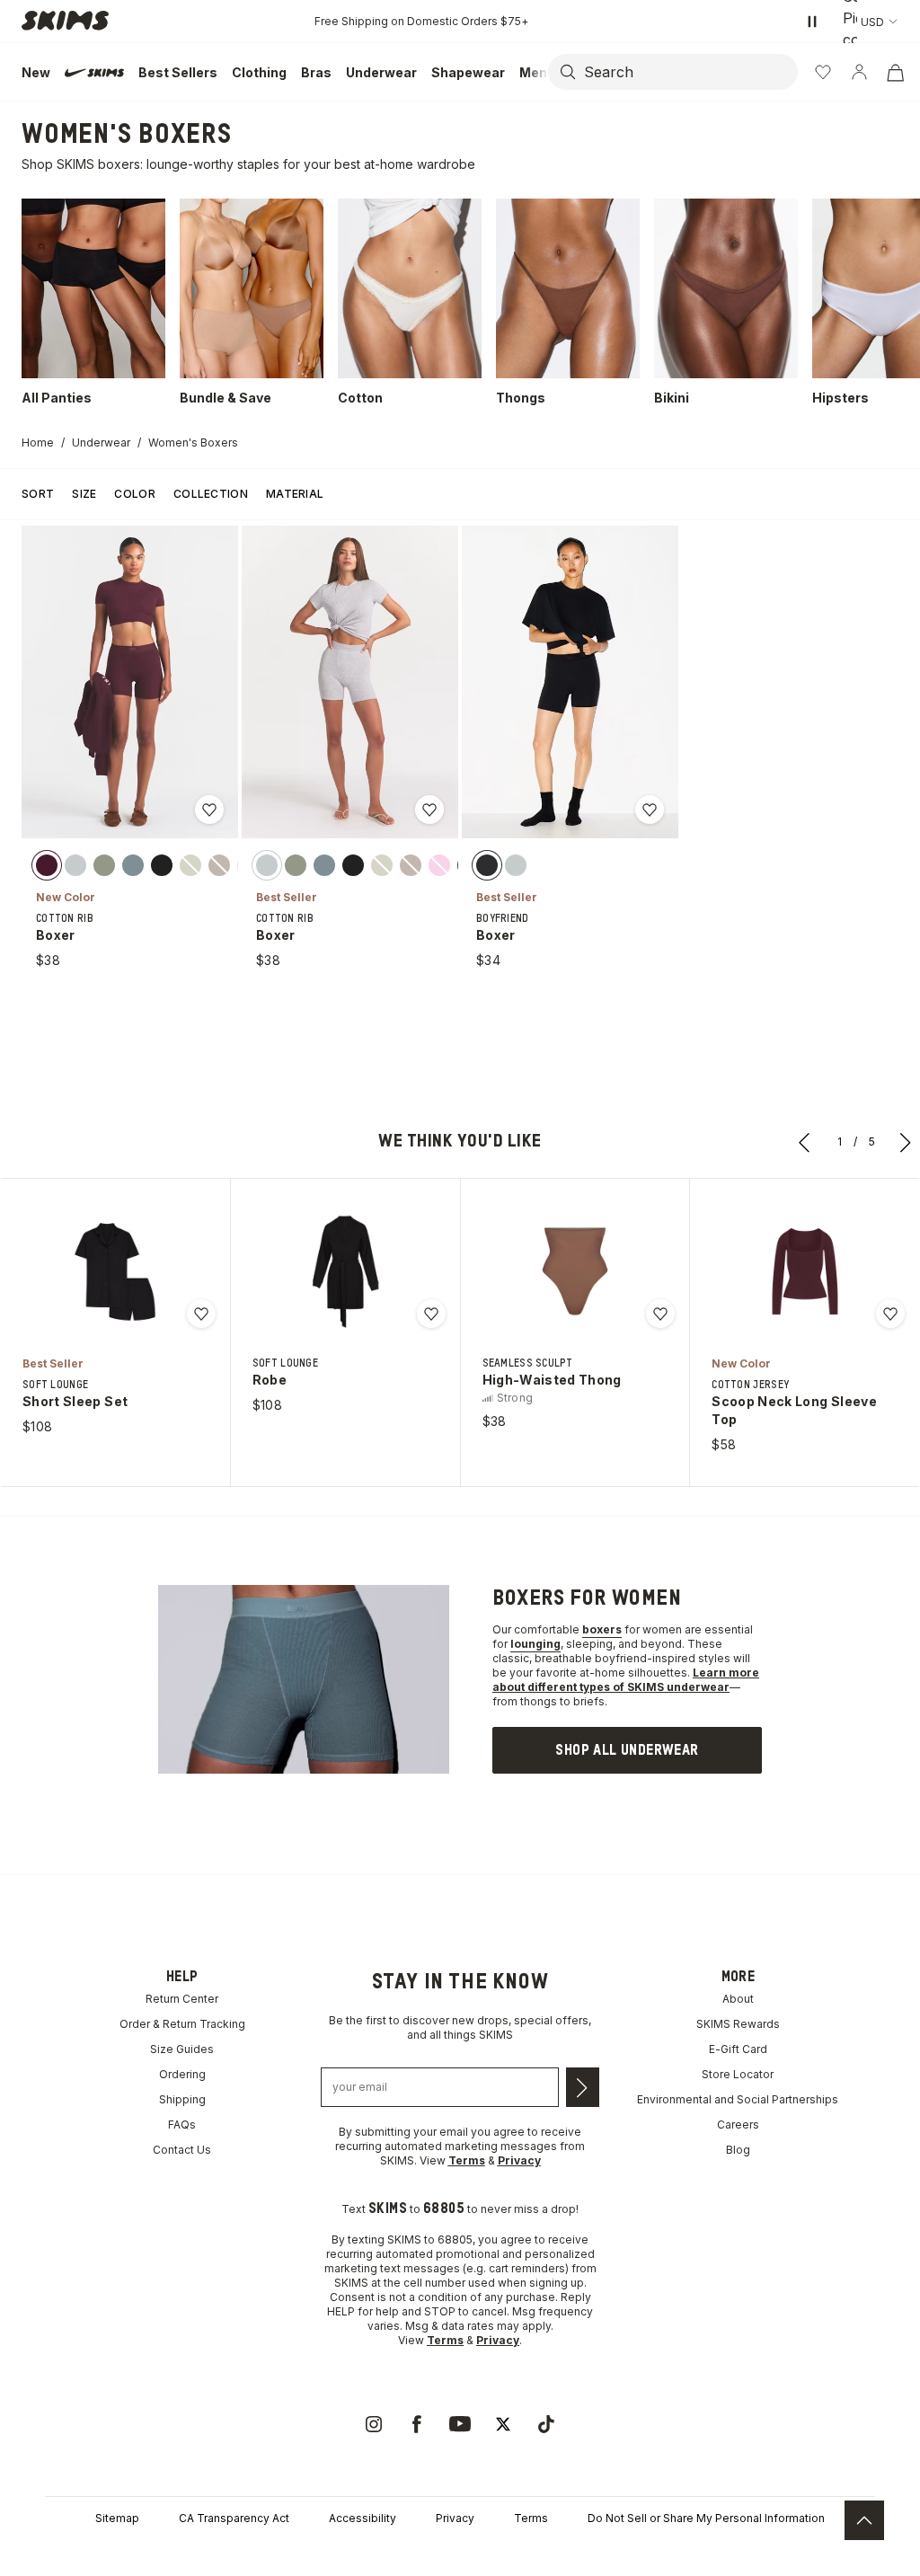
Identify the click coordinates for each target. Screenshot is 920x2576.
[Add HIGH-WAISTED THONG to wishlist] (660, 1314)
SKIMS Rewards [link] (738, 2024)
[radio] (47, 864)
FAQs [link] (182, 2125)
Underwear (101, 443)
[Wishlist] (823, 72)
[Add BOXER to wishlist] (209, 810)
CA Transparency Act (234, 2518)
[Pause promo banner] (812, 22)
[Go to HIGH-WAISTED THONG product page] (575, 1271)
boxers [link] (602, 1629)
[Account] (859, 72)
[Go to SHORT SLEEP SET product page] (115, 1271)
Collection (211, 494)
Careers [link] (738, 2125)
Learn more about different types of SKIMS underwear (626, 1680)
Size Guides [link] (182, 2049)
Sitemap (117, 2518)
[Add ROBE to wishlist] (431, 1314)
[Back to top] (864, 2520)
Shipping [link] (182, 2099)
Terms (531, 2518)
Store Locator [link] (738, 2074)
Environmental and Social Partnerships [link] (738, 2099)
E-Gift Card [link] (738, 2049)
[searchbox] (689, 72)
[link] (627, 1750)
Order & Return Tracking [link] (182, 2024)
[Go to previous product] (805, 1142)
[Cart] (895, 72)
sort (38, 494)
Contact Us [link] (182, 2150)
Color (135, 494)
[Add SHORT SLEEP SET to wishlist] (201, 1314)
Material (295, 494)
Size (84, 494)
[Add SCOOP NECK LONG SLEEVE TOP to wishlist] (890, 1314)
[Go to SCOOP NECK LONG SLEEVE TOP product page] (805, 1271)
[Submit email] (583, 2087)
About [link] (738, 1999)
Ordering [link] (182, 2074)
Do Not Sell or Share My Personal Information (706, 2518)
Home (38, 443)
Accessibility (363, 2518)
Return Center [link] (182, 1999)
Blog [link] (738, 2150)
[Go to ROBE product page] (345, 1271)
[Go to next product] (906, 1142)
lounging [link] (535, 1644)
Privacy (455, 2518)
